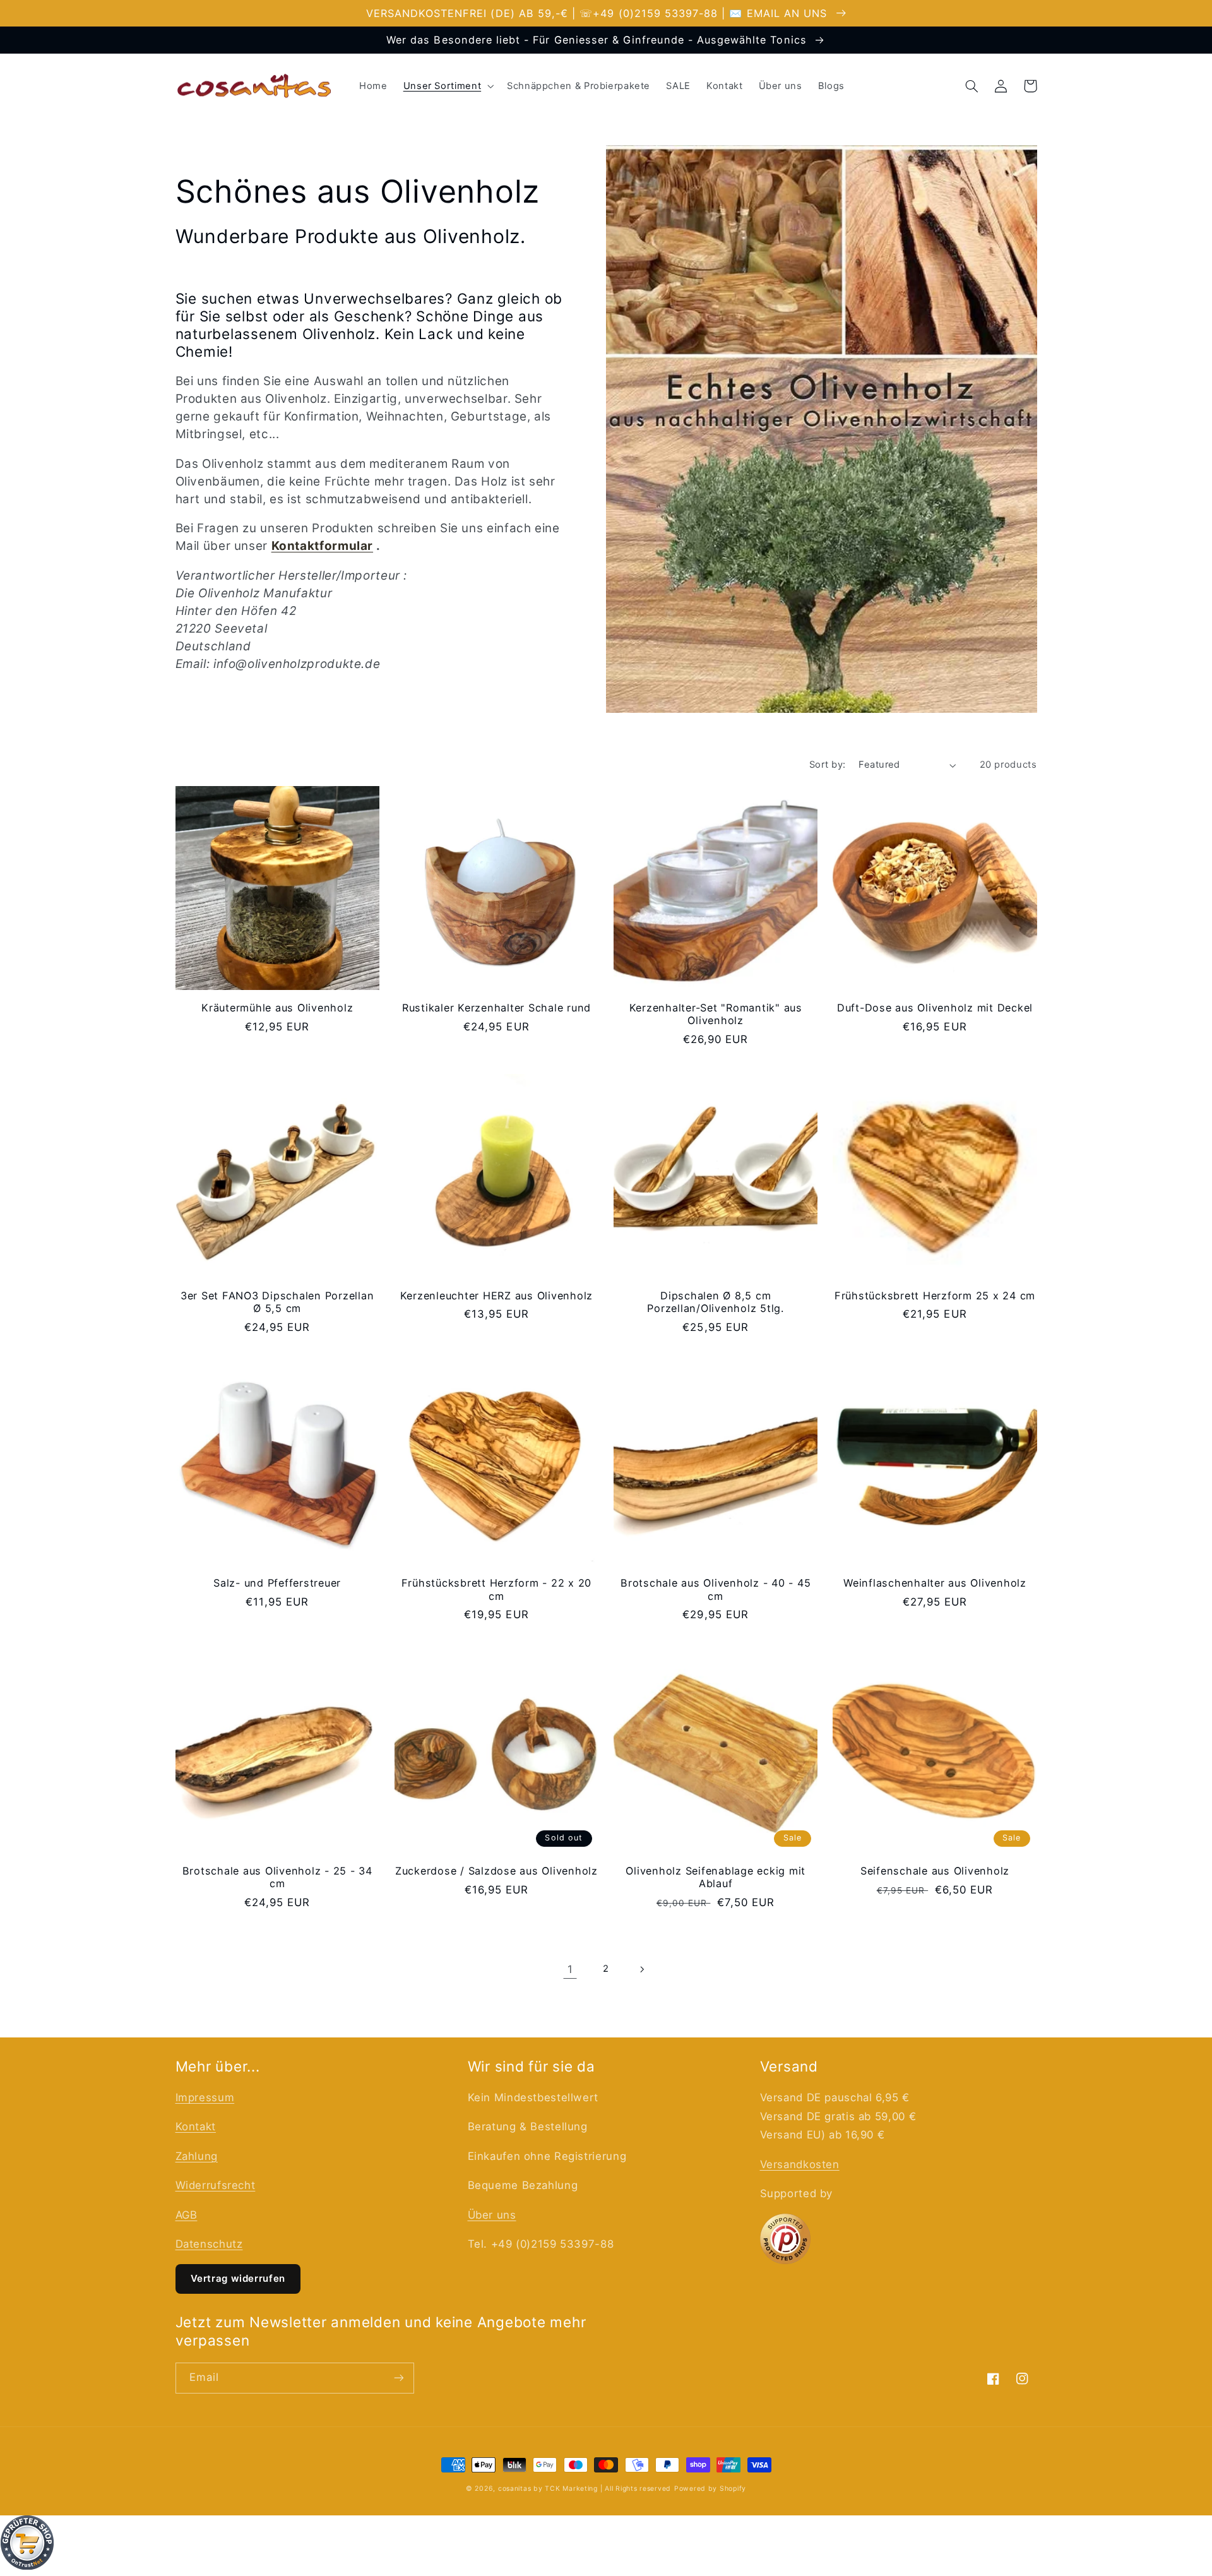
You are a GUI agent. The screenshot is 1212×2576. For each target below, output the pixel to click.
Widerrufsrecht (216, 2185)
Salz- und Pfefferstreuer (277, 1583)
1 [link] (570, 1969)
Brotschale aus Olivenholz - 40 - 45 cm (716, 1589)
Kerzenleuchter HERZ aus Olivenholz (497, 1296)
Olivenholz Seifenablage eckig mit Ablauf (716, 1877)
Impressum (205, 2097)
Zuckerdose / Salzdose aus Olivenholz (496, 1871)
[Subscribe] (398, 2378)
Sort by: (827, 765)
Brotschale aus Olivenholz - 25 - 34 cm (277, 1877)
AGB (187, 2215)
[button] (447, 86)
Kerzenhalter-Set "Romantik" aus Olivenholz (716, 1014)
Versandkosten (800, 2164)
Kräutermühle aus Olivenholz (277, 1008)
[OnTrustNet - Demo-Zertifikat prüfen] (606, 2546)
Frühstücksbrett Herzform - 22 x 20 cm (497, 1589)
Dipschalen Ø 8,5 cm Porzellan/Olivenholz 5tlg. (716, 1302)
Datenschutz (209, 2244)
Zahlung (197, 2156)
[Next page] (642, 1969)
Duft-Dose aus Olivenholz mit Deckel (935, 1008)
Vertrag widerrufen (238, 2278)
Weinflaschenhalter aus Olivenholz (935, 1583)
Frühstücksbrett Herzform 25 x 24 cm (935, 1296)
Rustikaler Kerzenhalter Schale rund (496, 1008)
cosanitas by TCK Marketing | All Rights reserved (585, 2489)
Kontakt (196, 2126)
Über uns (492, 2215)
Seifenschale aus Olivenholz (935, 1871)
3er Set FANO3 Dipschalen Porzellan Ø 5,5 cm (277, 1302)
